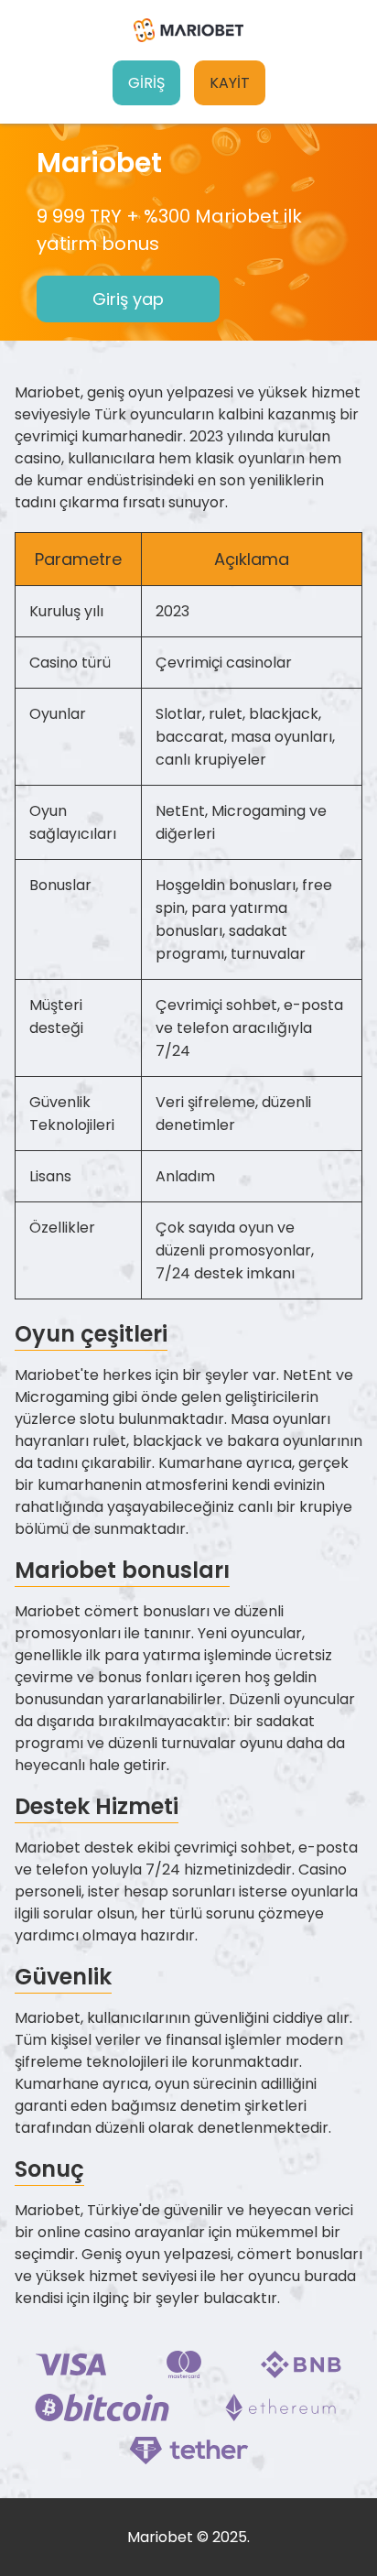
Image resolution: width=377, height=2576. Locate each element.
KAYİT (230, 83)
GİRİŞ (146, 83)
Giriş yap (128, 299)
